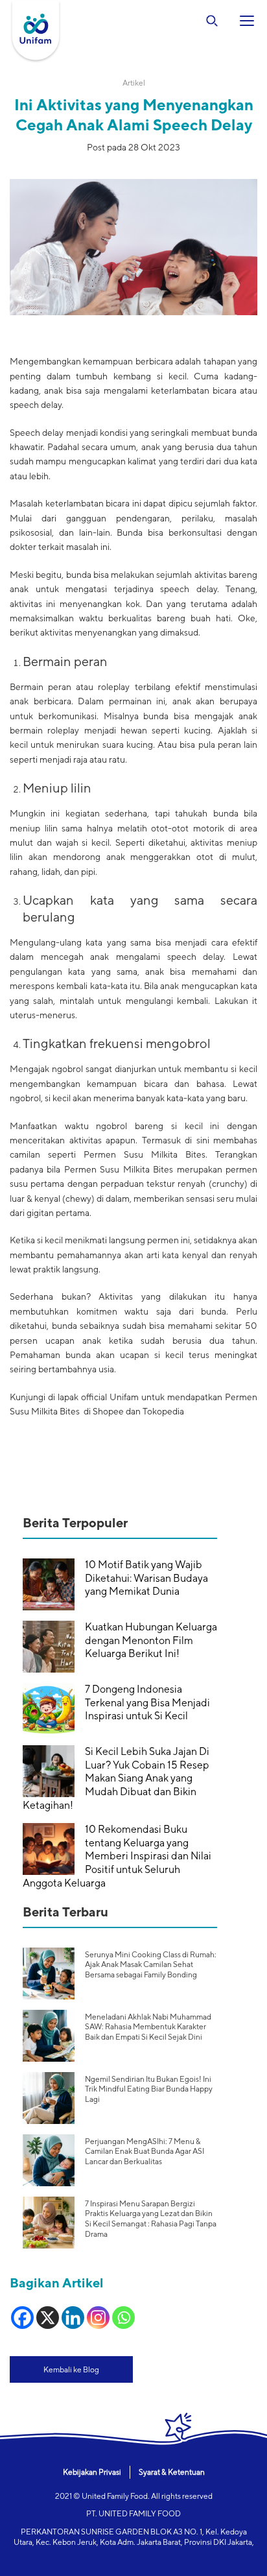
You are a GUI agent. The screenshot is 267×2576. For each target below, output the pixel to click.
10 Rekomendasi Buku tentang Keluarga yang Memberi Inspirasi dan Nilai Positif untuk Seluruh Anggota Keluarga (117, 1856)
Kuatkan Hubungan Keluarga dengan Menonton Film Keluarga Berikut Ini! (151, 1640)
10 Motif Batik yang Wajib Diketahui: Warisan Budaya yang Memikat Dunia (146, 1578)
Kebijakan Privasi (92, 2472)
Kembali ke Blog (71, 2369)
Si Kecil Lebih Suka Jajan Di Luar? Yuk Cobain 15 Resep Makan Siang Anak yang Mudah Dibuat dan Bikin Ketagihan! (116, 1778)
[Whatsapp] (123, 2318)
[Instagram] (98, 2318)
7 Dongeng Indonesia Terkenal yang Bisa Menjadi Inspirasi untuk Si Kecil (147, 1703)
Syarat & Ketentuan (172, 2472)
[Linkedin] (73, 2318)
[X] (48, 2318)
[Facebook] (22, 2318)
